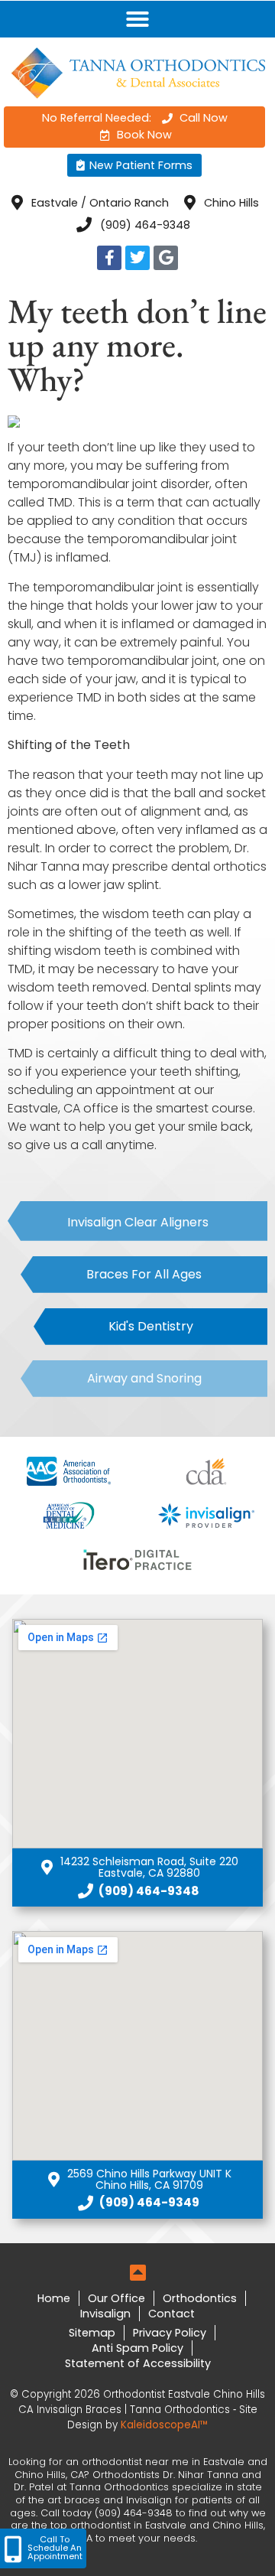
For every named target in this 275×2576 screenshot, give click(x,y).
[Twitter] (137, 258)
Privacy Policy (170, 2333)
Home (54, 2298)
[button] (137, 19)
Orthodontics (200, 2298)
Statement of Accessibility (138, 2363)
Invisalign (105, 2314)
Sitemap (92, 2333)
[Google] (166, 258)
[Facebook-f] (109, 258)
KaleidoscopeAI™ (164, 2425)
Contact (171, 2314)
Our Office (116, 2298)
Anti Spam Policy (137, 2348)
